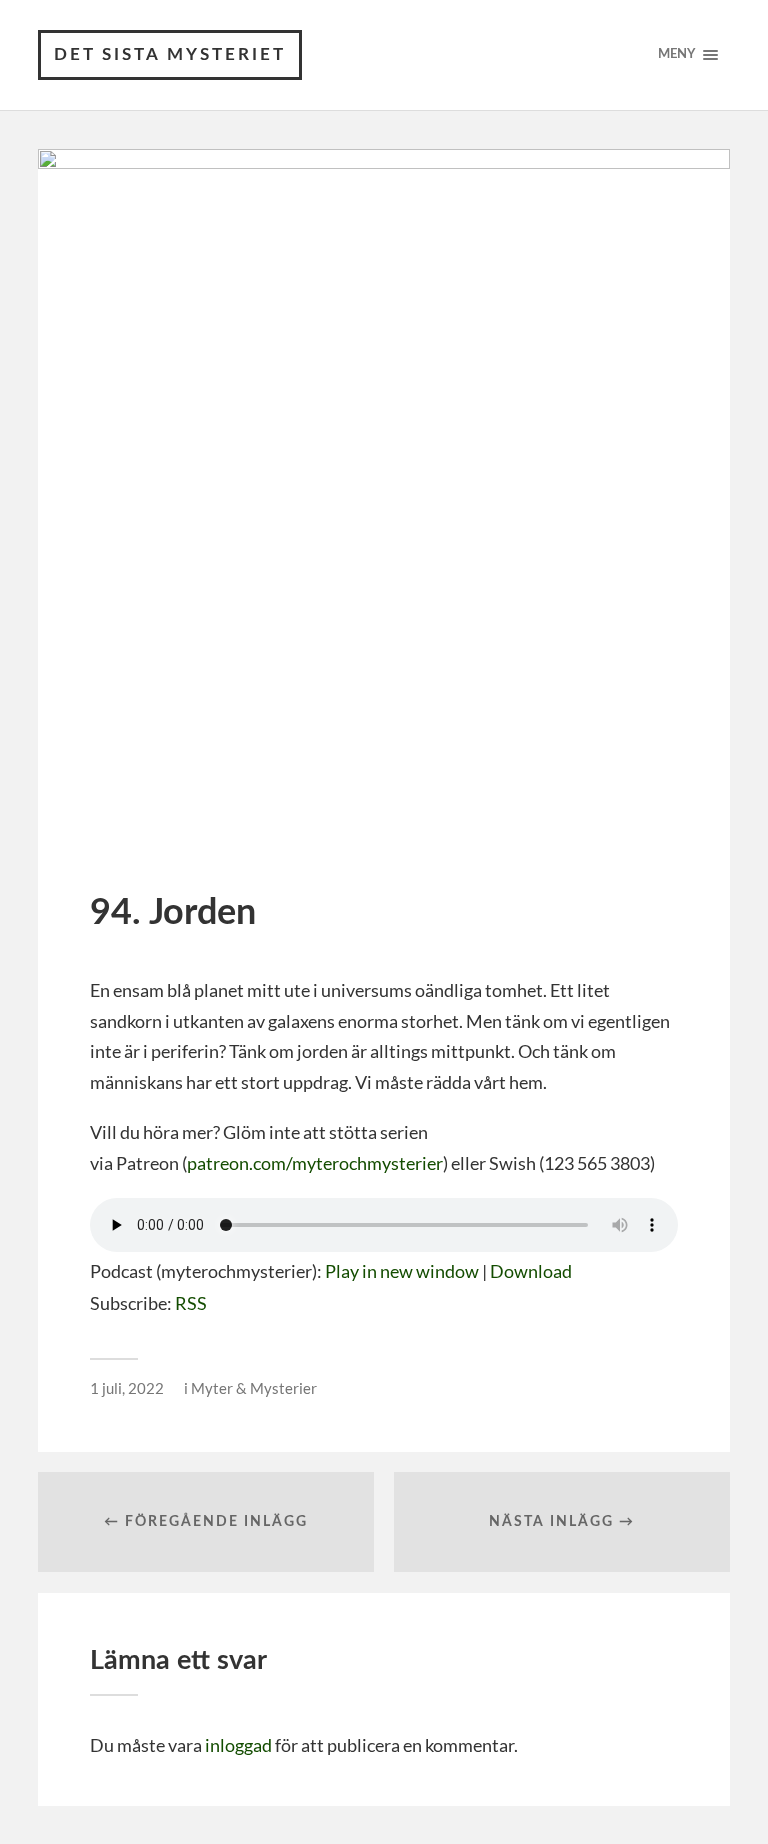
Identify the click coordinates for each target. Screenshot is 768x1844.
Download (531, 1271)
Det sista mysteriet (170, 54)
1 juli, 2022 (127, 1388)
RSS (191, 1303)
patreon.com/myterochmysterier (315, 1163)
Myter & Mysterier (254, 1388)
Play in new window (402, 1271)
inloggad (238, 1745)
